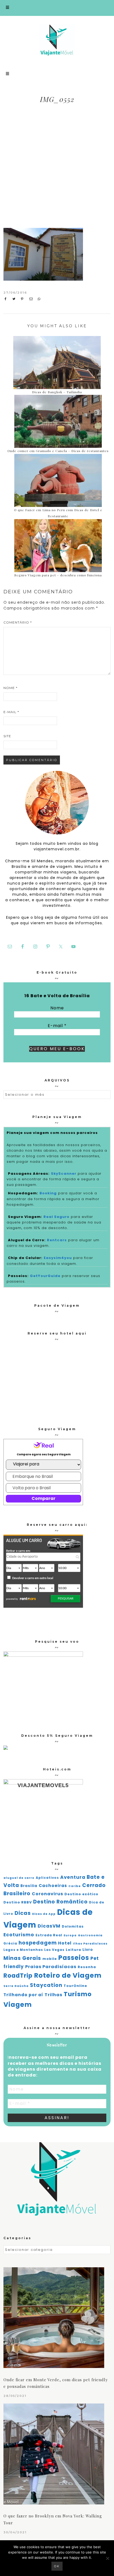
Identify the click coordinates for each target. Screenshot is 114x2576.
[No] (107, 2558)
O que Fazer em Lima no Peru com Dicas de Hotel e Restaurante (58, 513)
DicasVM (49, 1926)
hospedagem (38, 1943)
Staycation (46, 1985)
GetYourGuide (45, 1276)
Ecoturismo (19, 1935)
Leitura (73, 1950)
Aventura (73, 1877)
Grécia (10, 1943)
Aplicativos (47, 1878)
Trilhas (53, 1995)
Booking (48, 1193)
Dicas (23, 1913)
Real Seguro (56, 1217)
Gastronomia (90, 1935)
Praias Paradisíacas (51, 1967)
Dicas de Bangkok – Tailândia (57, 392)
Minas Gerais (22, 1958)
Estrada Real (49, 1935)
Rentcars (57, 1240)
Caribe (75, 1886)
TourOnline (75, 1986)
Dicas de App (44, 1914)
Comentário (18, 622)
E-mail (11, 712)
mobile (50, 1959)
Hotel (65, 1943)
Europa (70, 1935)
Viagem (18, 2005)
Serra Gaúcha (16, 1986)
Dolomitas (73, 1926)
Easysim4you (58, 1258)
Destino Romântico (60, 1902)
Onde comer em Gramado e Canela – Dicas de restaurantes (58, 451)
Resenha (87, 1967)
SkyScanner (64, 1174)
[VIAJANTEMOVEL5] (6, 1748)
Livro (88, 1950)
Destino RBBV (18, 1902)
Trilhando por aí (23, 1995)
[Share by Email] (32, 299)
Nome (10, 688)
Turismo (78, 1994)
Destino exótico (81, 1894)
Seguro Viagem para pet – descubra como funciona (58, 575)
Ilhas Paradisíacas (90, 1944)
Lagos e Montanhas (23, 1950)
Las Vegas (54, 1950)
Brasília (29, 1886)
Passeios (74, 1958)
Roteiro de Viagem (68, 1975)
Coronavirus (47, 1894)
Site (7, 736)
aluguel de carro (19, 1878)
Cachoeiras (53, 1886)
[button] (57, 8)
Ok (57, 2566)
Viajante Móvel (57, 40)
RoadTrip (18, 1976)
